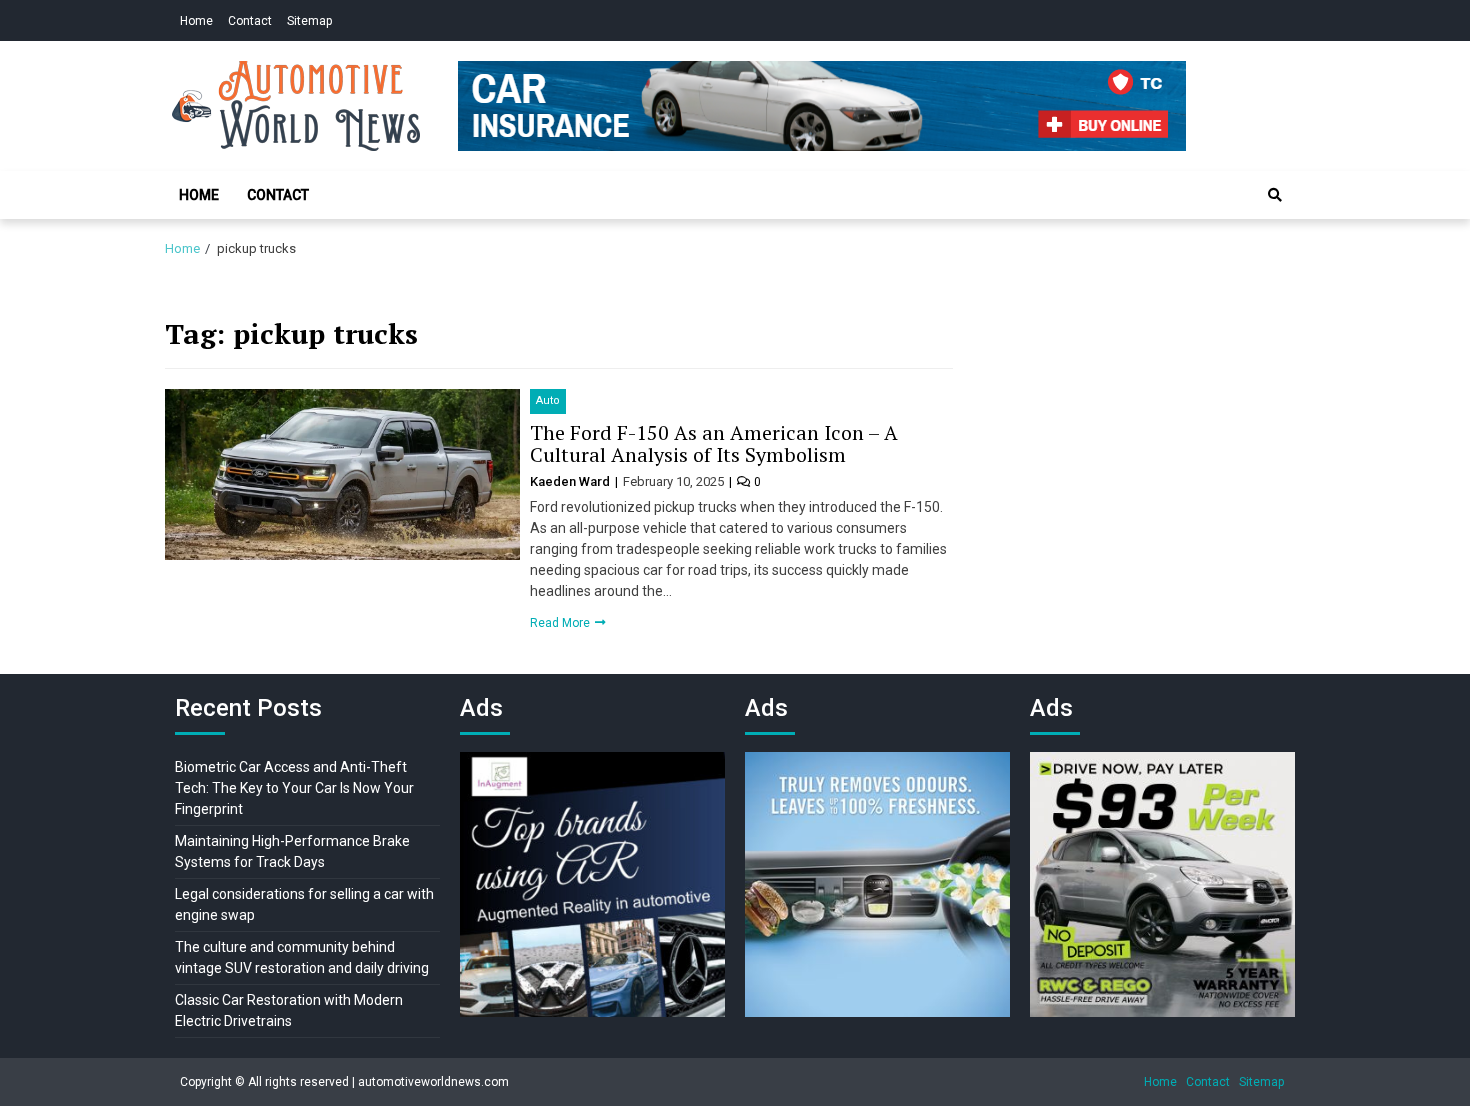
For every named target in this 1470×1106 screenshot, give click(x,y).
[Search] (1275, 195)
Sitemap (309, 21)
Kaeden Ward (571, 481)
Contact (250, 21)
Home (196, 21)
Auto (548, 400)
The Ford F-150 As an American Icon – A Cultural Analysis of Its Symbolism (714, 443)
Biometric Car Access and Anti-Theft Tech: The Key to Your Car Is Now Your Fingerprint (294, 788)
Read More (561, 623)
